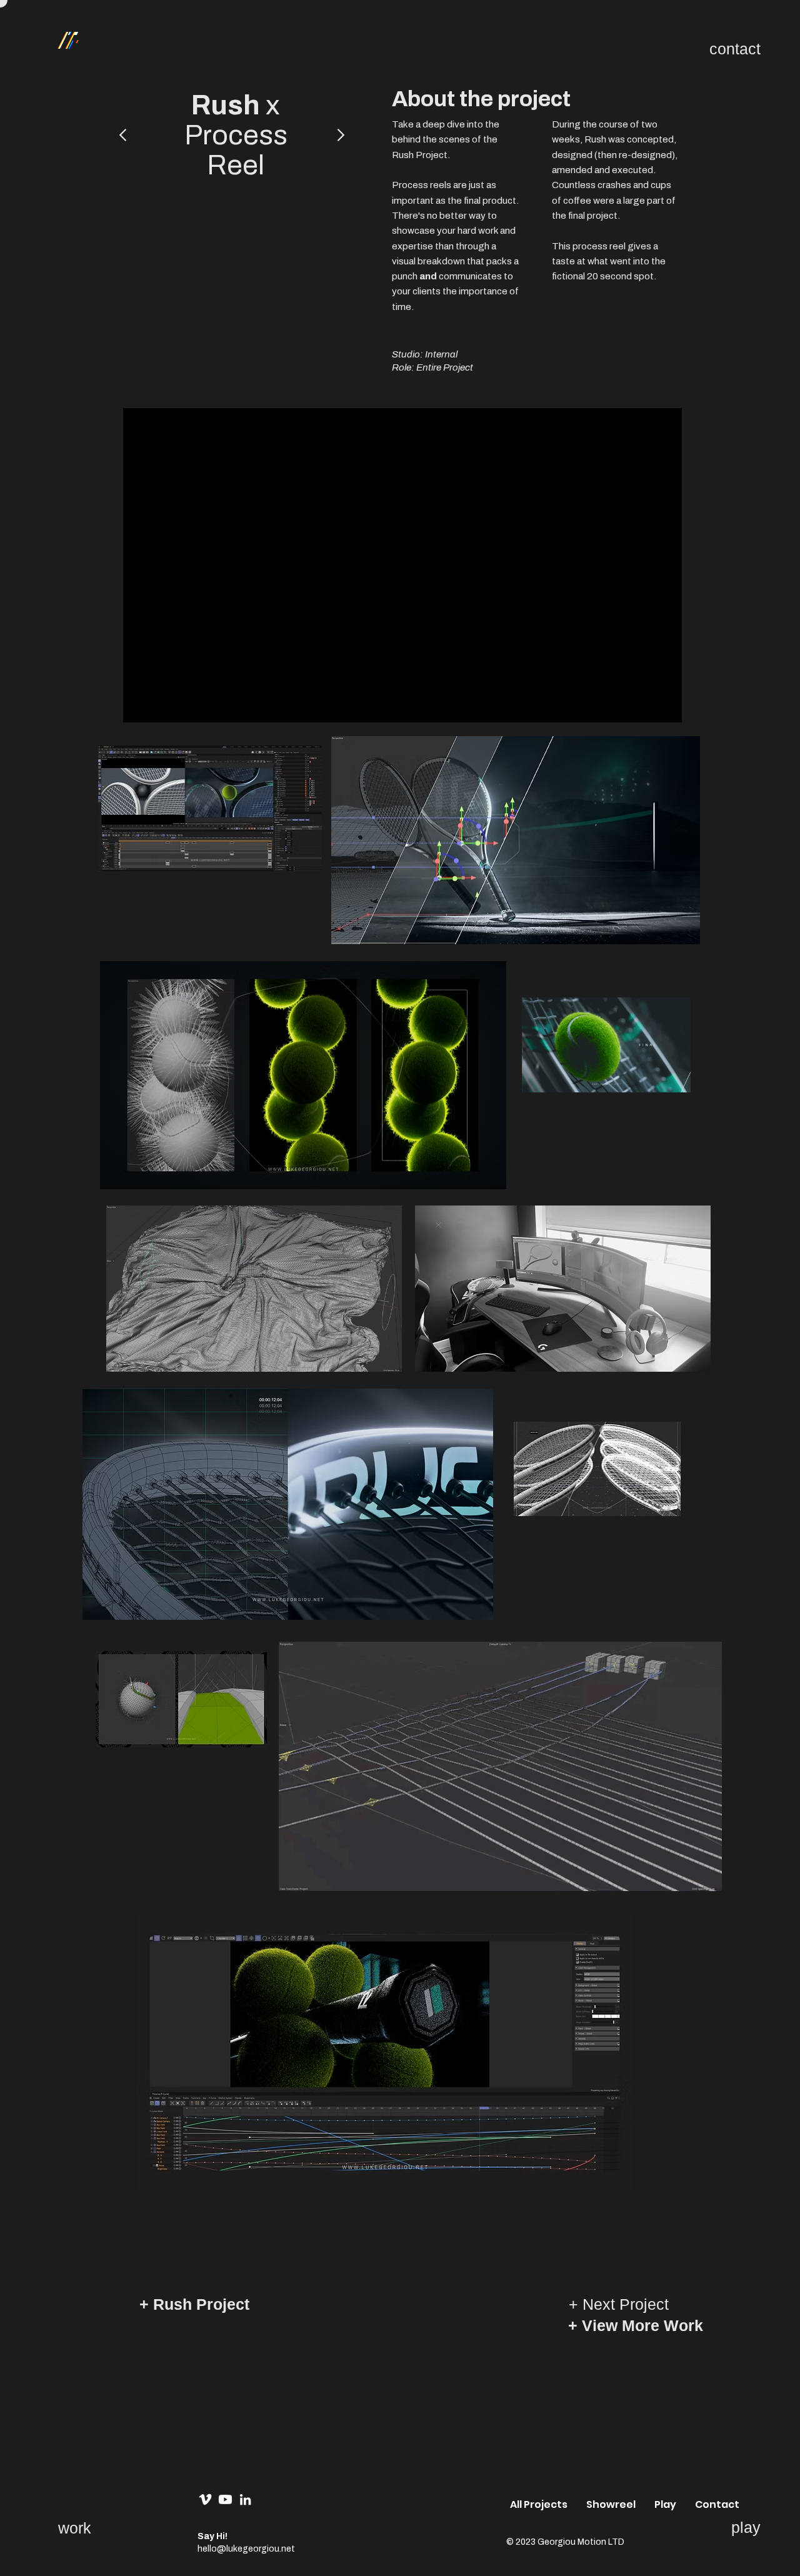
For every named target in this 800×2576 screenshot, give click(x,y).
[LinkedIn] (245, 2499)
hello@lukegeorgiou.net (246, 2549)
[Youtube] (225, 2499)
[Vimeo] (205, 2499)
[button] (717, 2504)
